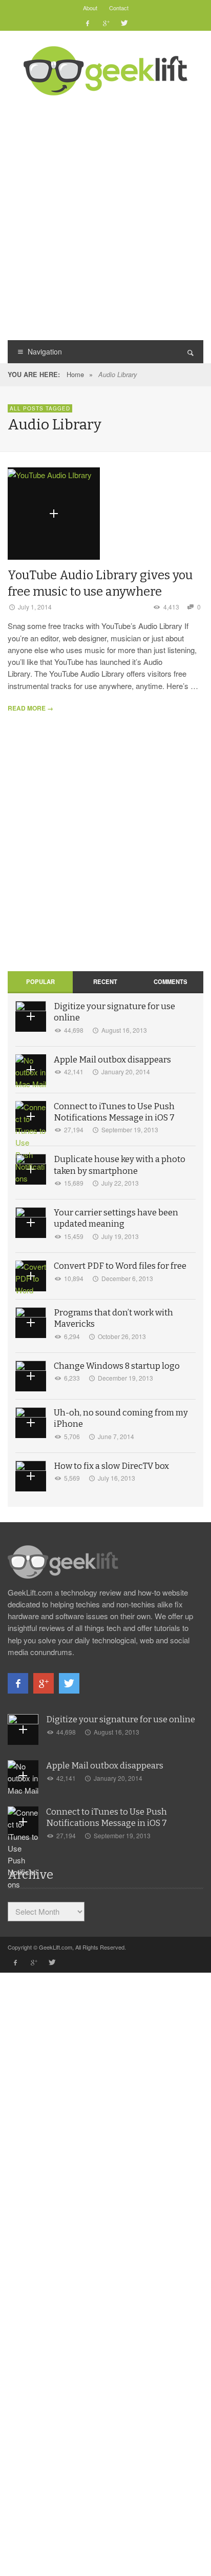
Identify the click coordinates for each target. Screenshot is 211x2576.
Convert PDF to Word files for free (120, 1266)
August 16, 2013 (124, 1030)
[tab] (40, 982)
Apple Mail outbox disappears (112, 1060)
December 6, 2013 (127, 1278)
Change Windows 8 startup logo (117, 1366)
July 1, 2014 (35, 607)
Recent (105, 981)
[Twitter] (123, 23)
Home (75, 374)
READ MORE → (30, 708)
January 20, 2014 (126, 1071)
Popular (40, 981)
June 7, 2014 (116, 1436)
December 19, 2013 (125, 1378)
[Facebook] (88, 23)
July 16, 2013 (117, 1478)
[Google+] (105, 23)
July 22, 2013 (120, 1183)
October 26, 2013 (122, 1336)
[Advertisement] (105, 217)
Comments (171, 981)
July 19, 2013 (120, 1236)
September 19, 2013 (130, 1129)
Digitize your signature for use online (121, 1719)
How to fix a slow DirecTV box (111, 1466)
